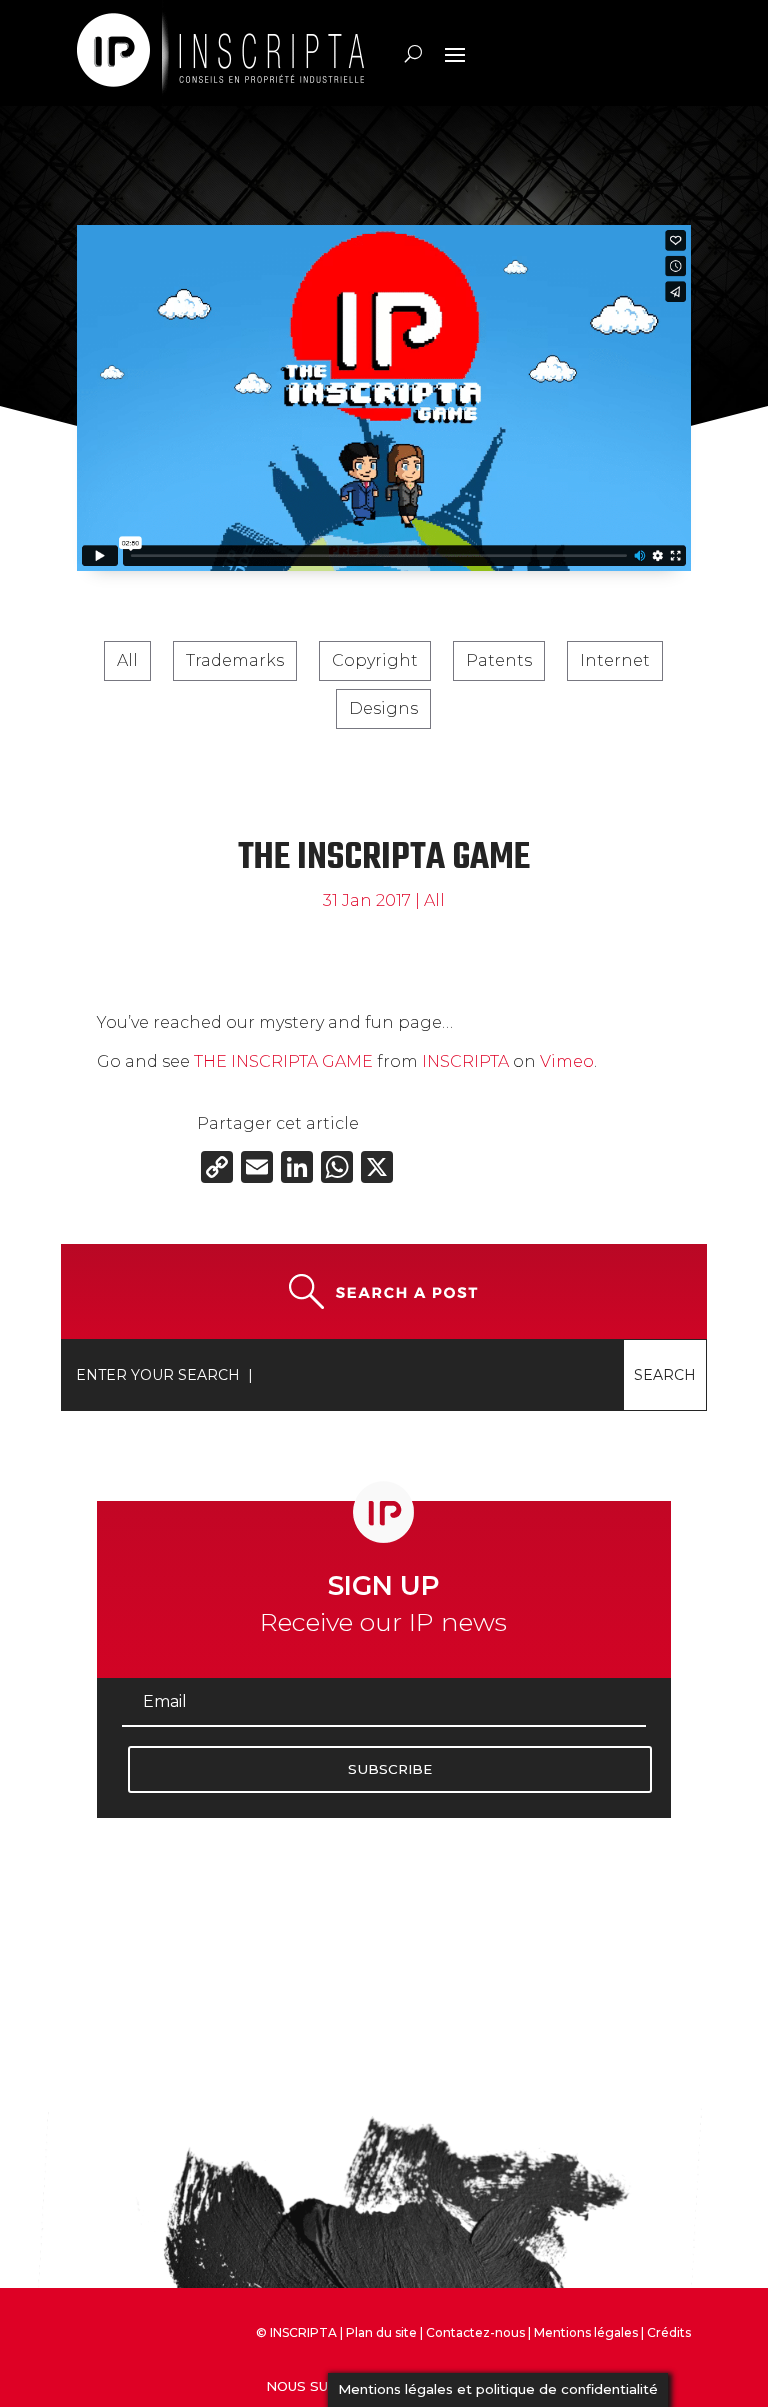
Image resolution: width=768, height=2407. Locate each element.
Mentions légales (586, 2332)
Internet (615, 660)
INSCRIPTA (465, 1061)
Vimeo (567, 1061)
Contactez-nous (475, 2332)
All (127, 660)
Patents (499, 660)
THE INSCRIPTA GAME (283, 1061)
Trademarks (235, 660)
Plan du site (381, 2332)
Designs (383, 708)
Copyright (375, 660)
